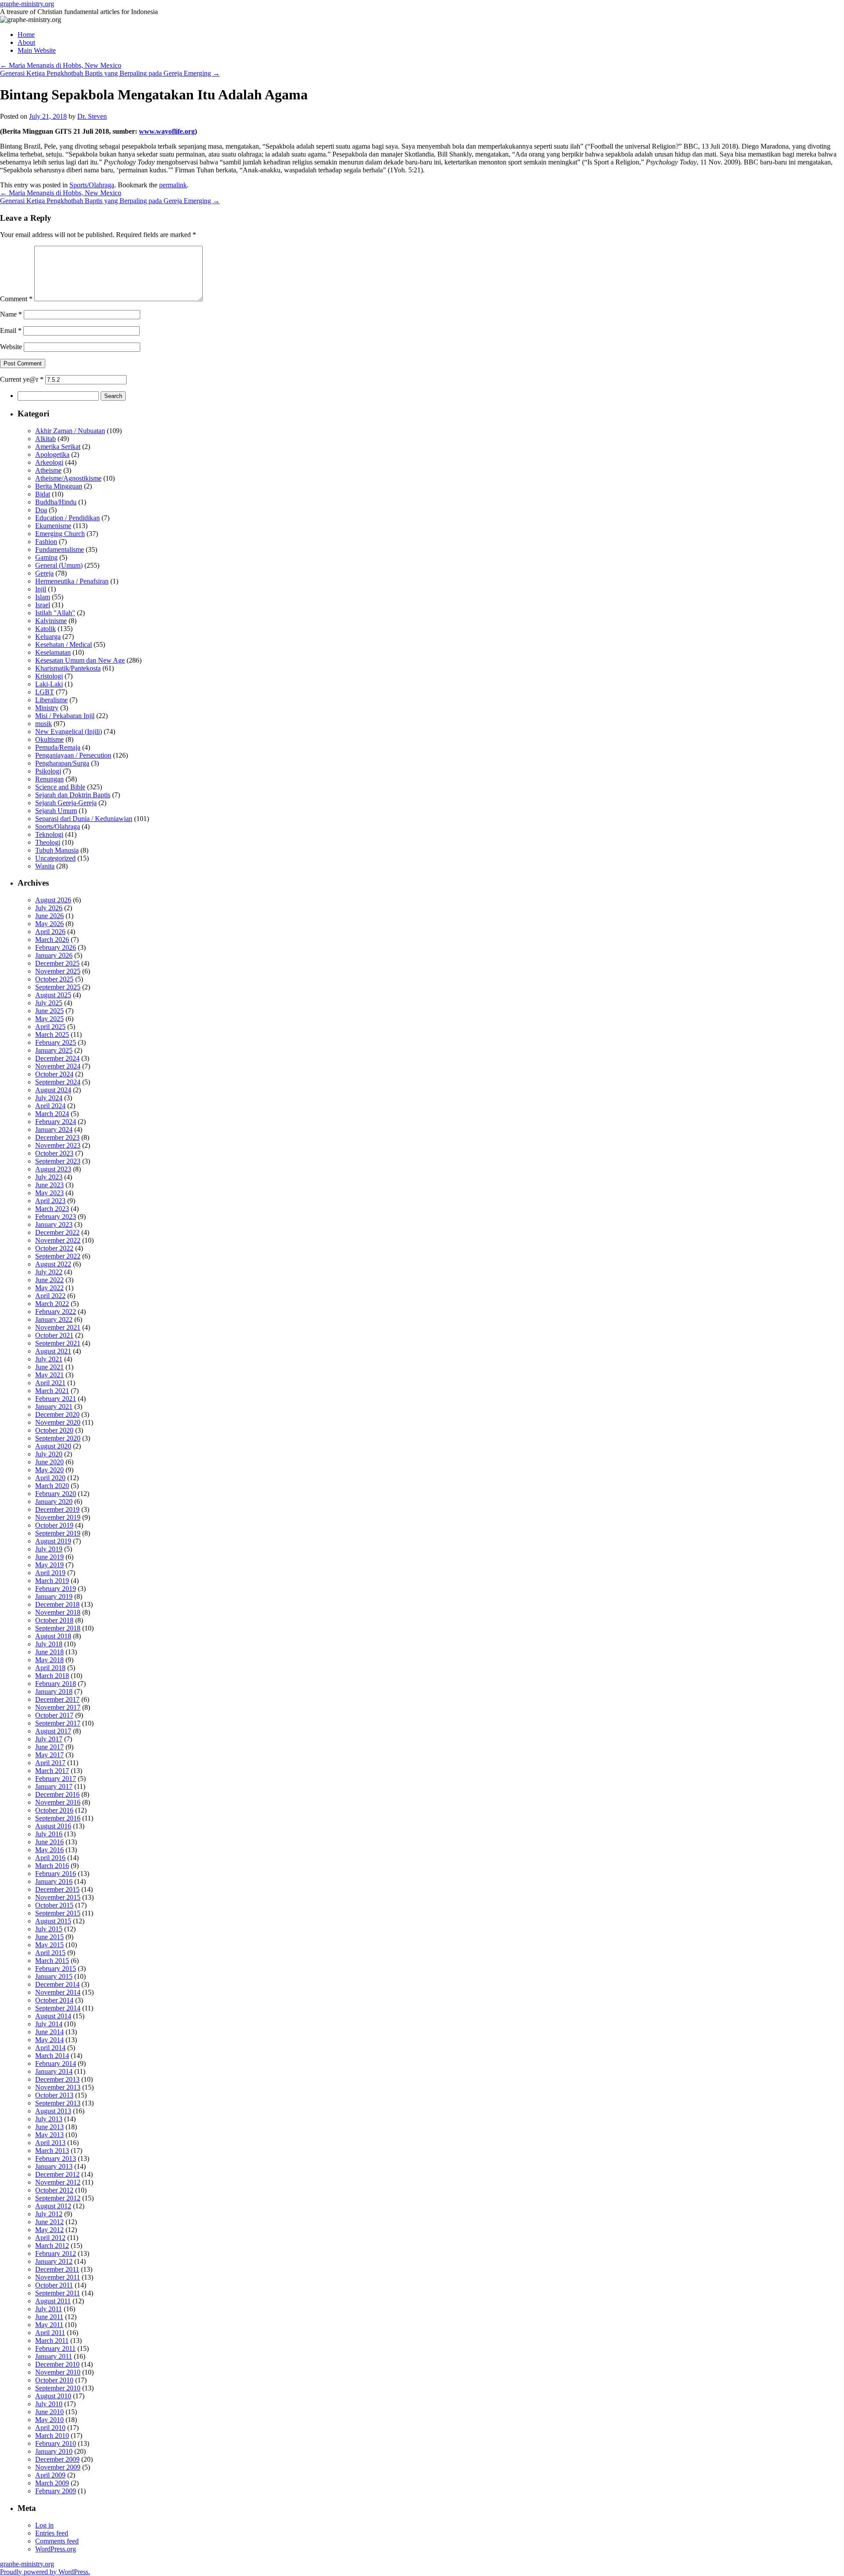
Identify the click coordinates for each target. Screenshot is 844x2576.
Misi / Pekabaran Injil (65, 716)
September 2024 (58, 1082)
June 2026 (49, 916)
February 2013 (56, 2158)
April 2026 (50, 932)
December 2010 (57, 2364)
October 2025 (54, 979)
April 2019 (50, 1573)
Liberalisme (51, 700)
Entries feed (52, 2533)
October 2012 (54, 2190)
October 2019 (54, 1525)
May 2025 (49, 1019)
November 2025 (58, 971)
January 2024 (54, 1129)
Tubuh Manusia (57, 850)
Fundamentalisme (60, 549)
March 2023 (52, 1209)
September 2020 (58, 1438)
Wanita (45, 866)
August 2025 (53, 995)
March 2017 (52, 1771)
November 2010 (58, 2372)
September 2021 (58, 1343)
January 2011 (54, 2356)
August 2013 (53, 2111)
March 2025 (52, 1034)
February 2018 (56, 1684)
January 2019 (54, 1596)
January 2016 (54, 1881)
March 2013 (52, 2151)
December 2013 (57, 2079)
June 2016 (49, 1842)
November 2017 (58, 1707)
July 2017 (49, 1739)
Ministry (47, 708)
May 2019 (49, 1565)
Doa (41, 510)
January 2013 (54, 2166)
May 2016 (49, 1850)
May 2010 (49, 2420)
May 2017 (49, 1755)
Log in (44, 2525)
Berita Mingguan (59, 486)
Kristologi (49, 676)
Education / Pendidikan (67, 518)
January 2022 (54, 1319)
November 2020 (58, 1422)
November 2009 (58, 2467)
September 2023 (58, 1161)
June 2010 (49, 2412)
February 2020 (56, 1494)
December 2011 (57, 2269)
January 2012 (54, 2261)
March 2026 (52, 940)
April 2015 (50, 1953)
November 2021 (58, 1327)
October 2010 (54, 2380)
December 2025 (57, 963)
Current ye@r (22, 379)
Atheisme (48, 470)
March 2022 (52, 1304)
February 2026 (56, 947)
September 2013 (58, 2103)
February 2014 (56, 2063)
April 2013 (50, 2143)
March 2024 (52, 1114)
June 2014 (49, 2032)
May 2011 (49, 2325)
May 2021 (49, 1375)
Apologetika (52, 454)
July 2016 (49, 1834)
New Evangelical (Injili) (69, 732)
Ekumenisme (53, 526)
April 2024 (50, 1106)
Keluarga (48, 637)
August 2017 (53, 1731)
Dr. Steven (92, 116)
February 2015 (56, 1968)
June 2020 (49, 1462)
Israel (43, 605)
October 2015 (54, 1905)
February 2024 (56, 1122)
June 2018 (49, 1652)
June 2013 (49, 2127)
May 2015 (49, 1945)
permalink (173, 185)
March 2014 (52, 2056)
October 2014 (54, 2000)
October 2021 (54, 1335)
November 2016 (58, 1802)
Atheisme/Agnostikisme (68, 478)
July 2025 (49, 1003)
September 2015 (58, 1913)
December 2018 (57, 1604)
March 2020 (52, 1486)
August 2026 (53, 900)
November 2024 (58, 1066)
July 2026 (49, 908)
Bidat (43, 494)
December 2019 (57, 1509)
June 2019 (49, 1557)
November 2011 (58, 2277)
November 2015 (58, 1897)
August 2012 (53, 2206)
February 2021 (56, 1399)
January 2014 (54, 2071)
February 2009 (56, 2491)
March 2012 (52, 2246)
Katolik (45, 629)
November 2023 (58, 1145)
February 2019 (56, 1589)
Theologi (48, 842)
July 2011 (49, 2309)
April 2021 (50, 1383)
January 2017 (54, 1786)
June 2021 (49, 1367)
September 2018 (58, 1628)
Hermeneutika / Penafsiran (72, 581)
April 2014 (50, 2048)
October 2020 (54, 1430)
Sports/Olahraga (92, 185)
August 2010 (53, 2396)
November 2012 (58, 2182)
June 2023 (49, 1185)
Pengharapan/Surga (62, 763)
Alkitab (45, 439)
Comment (16, 299)
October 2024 (54, 1074)
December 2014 (57, 1984)
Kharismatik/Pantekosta (68, 668)
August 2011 (53, 2301)
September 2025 (58, 987)
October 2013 (54, 2095)
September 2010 (58, 2388)
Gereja (44, 573)
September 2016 (58, 1818)
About (26, 42)
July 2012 (49, 2214)
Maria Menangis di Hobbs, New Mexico (61, 65)
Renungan (49, 779)
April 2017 (50, 1763)
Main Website (37, 50)
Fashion (46, 542)
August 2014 (53, 2016)
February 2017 (56, 1779)
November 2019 (58, 1517)
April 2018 (50, 1668)
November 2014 (58, 1992)
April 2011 (50, 2333)
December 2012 (57, 2174)
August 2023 (53, 1169)
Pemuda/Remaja (58, 747)
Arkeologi (49, 462)
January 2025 (54, 1050)
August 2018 (53, 1636)
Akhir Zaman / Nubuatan (70, 431)
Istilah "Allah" (55, 613)
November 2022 (58, 1240)
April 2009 (50, 2475)
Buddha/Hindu (56, 502)
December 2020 (57, 1414)
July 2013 (49, 2119)
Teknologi (49, 834)
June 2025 (49, 1011)
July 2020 (49, 1454)
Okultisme (49, 739)
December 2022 (57, 1232)
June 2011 (49, 2317)
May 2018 (49, 1660)
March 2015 (52, 1961)
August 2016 (53, 1826)
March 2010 (52, 2436)
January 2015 (54, 1976)
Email (11, 330)
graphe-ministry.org (27, 4)
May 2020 (49, 1470)
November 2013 (58, 2087)
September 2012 (58, 2198)
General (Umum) (59, 565)
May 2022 (49, 1288)
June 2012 (49, 2222)
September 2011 (58, 2293)
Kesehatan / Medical (64, 644)
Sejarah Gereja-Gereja (66, 803)
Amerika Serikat (58, 447)
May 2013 (49, 2135)
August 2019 (53, 1541)
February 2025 (56, 1042)
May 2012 (49, 2230)
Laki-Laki (49, 684)
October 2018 (54, 1620)
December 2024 (57, 1058)
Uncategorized (55, 858)
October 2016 (54, 1810)
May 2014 (49, 2040)
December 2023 (57, 1137)
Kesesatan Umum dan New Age (80, 660)
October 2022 (54, 1248)
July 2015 (49, 1929)
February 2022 (56, 1312)
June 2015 (49, 1937)
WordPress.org (56, 2549)
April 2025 (50, 1027)
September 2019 (58, 1533)
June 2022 (49, 1280)
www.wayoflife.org (167, 131)
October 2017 (54, 1715)
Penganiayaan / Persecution (73, 755)
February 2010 (56, 2443)
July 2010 (49, 2404)
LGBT (45, 692)
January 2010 (54, 2451)
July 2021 (49, 1359)
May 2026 (49, 924)
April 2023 (50, 1201)
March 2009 (52, 2483)
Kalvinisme (51, 621)
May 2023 (49, 1193)
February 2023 (56, 1217)
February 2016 (56, 1874)
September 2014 (58, 2008)
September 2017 (58, 1723)
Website (11, 347)
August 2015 (53, 1921)
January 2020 (54, 1501)
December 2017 (57, 1699)
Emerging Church (60, 534)
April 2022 (50, 1296)
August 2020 (53, 1446)
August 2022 (53, 1264)
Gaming (46, 557)
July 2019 (49, 1549)
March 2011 (52, 2341)
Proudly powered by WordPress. (45, 2572)
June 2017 (49, 1747)
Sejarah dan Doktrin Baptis (73, 795)
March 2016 (52, 1866)
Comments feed (57, 2541)
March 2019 (52, 1581)
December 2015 (57, 1889)
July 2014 (49, 2024)
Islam (43, 597)
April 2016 (50, 1858)
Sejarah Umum (56, 811)
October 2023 (54, 1153)
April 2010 (50, 2428)
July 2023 (49, 1177)
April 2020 (50, 1478)
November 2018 (58, 1612)
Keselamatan (53, 652)
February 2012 (56, 2253)
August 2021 (53, 1351)
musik (44, 724)
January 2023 (54, 1224)
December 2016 (57, 1794)
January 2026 (54, 955)
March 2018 (52, 1676)
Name (11, 314)
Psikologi (48, 771)
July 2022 (49, 1272)
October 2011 (54, 2285)
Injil (41, 589)
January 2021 (54, 1407)
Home (26, 35)
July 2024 (49, 1098)
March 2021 (52, 1391)
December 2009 (57, 2459)
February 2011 (55, 2348)
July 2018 (49, 1644)
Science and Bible (60, 787)
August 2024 (53, 1090)
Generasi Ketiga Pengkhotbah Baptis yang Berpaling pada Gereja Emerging (110, 73)
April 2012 (50, 2238)
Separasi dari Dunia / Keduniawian (84, 819)
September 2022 (58, 1256)
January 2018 (54, 1691)
